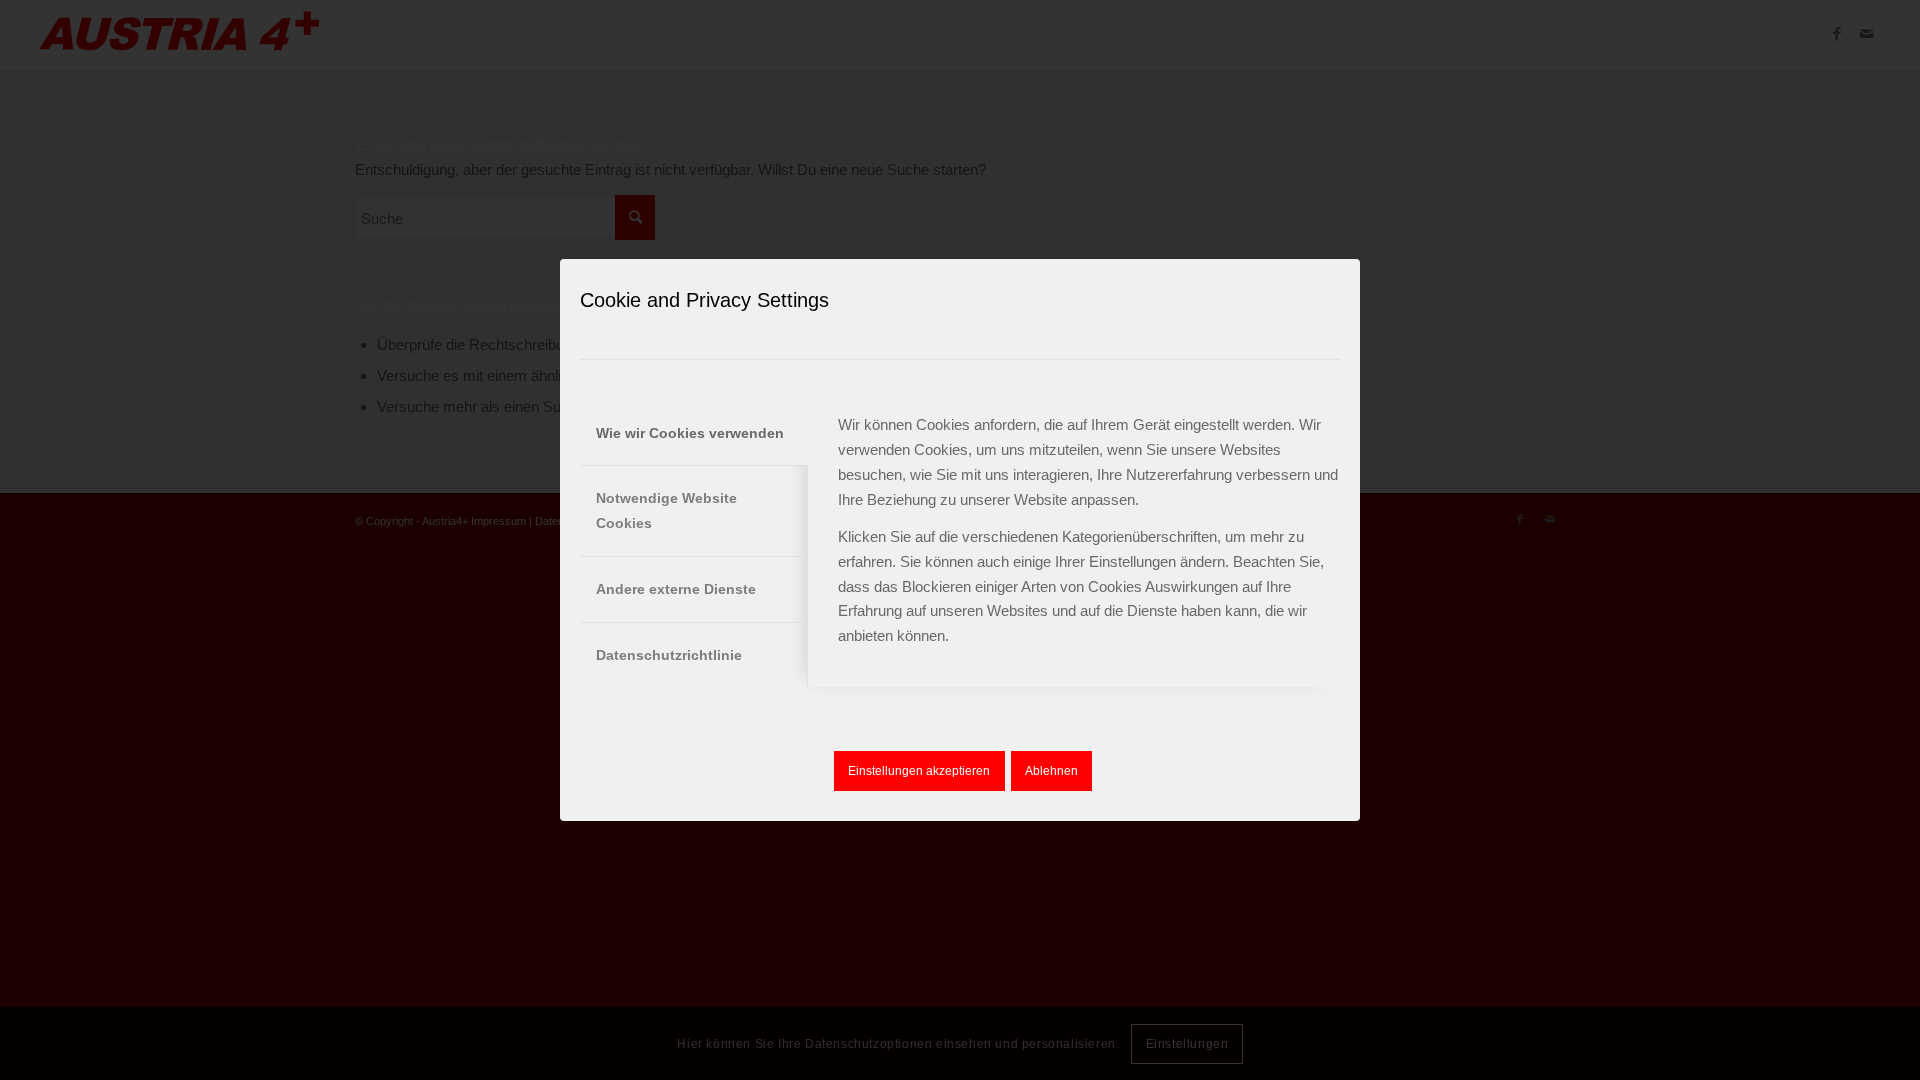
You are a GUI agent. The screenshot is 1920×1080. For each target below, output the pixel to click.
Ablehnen (1051, 771)
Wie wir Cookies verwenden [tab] (690, 433)
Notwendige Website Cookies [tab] (666, 510)
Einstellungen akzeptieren (919, 771)
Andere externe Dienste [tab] (676, 589)
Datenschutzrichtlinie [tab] (669, 655)
